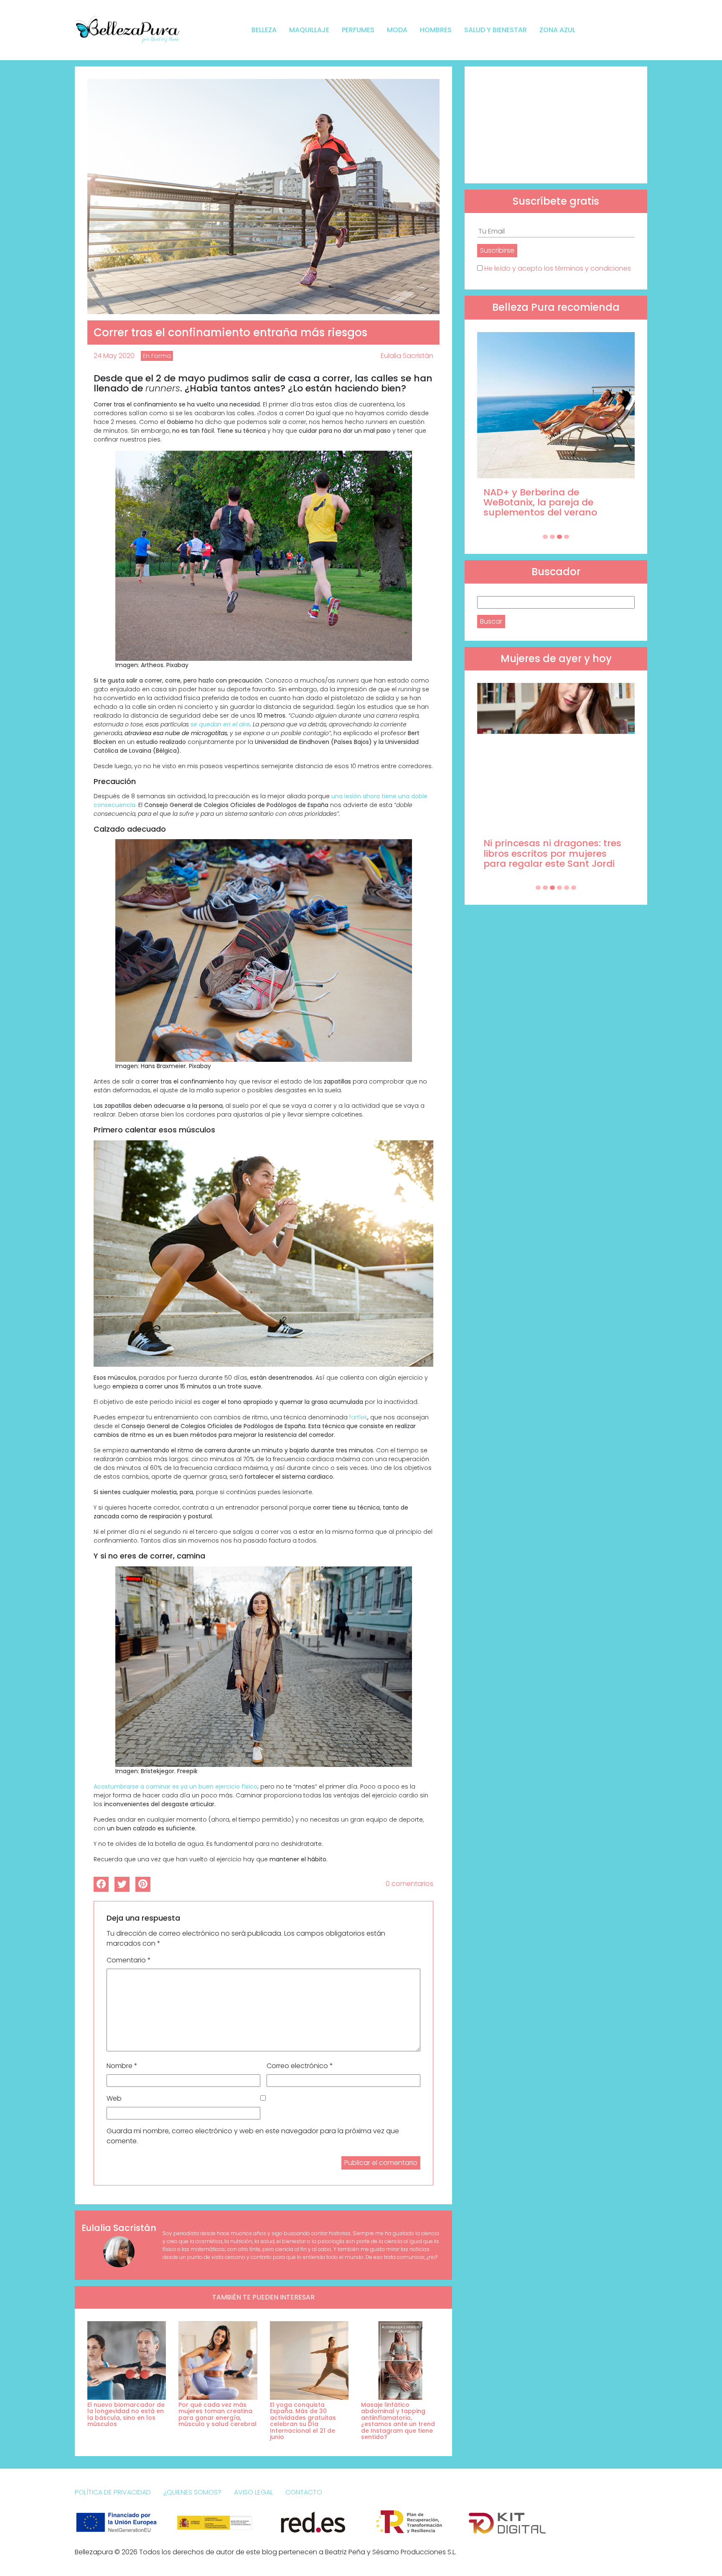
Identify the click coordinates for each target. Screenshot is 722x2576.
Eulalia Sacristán (407, 356)
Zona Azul (557, 30)
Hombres (436, 30)
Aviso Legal (253, 2492)
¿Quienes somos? (192, 2492)
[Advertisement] (556, 125)
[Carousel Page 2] (552, 537)
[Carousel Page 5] (567, 888)
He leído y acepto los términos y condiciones (558, 268)
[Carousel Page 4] (567, 537)
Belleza (264, 30)
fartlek (358, 1417)
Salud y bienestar (496, 30)
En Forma (157, 356)
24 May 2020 (114, 356)
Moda (397, 30)
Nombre (122, 2066)
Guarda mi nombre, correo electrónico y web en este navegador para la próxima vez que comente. (253, 2136)
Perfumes (358, 30)
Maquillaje (309, 30)
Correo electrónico (300, 2066)
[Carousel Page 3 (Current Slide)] (559, 537)
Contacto (304, 2492)
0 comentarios (409, 1884)
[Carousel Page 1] (545, 537)
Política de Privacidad (113, 2492)
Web (114, 2098)
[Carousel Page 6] (574, 888)
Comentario (129, 1960)
